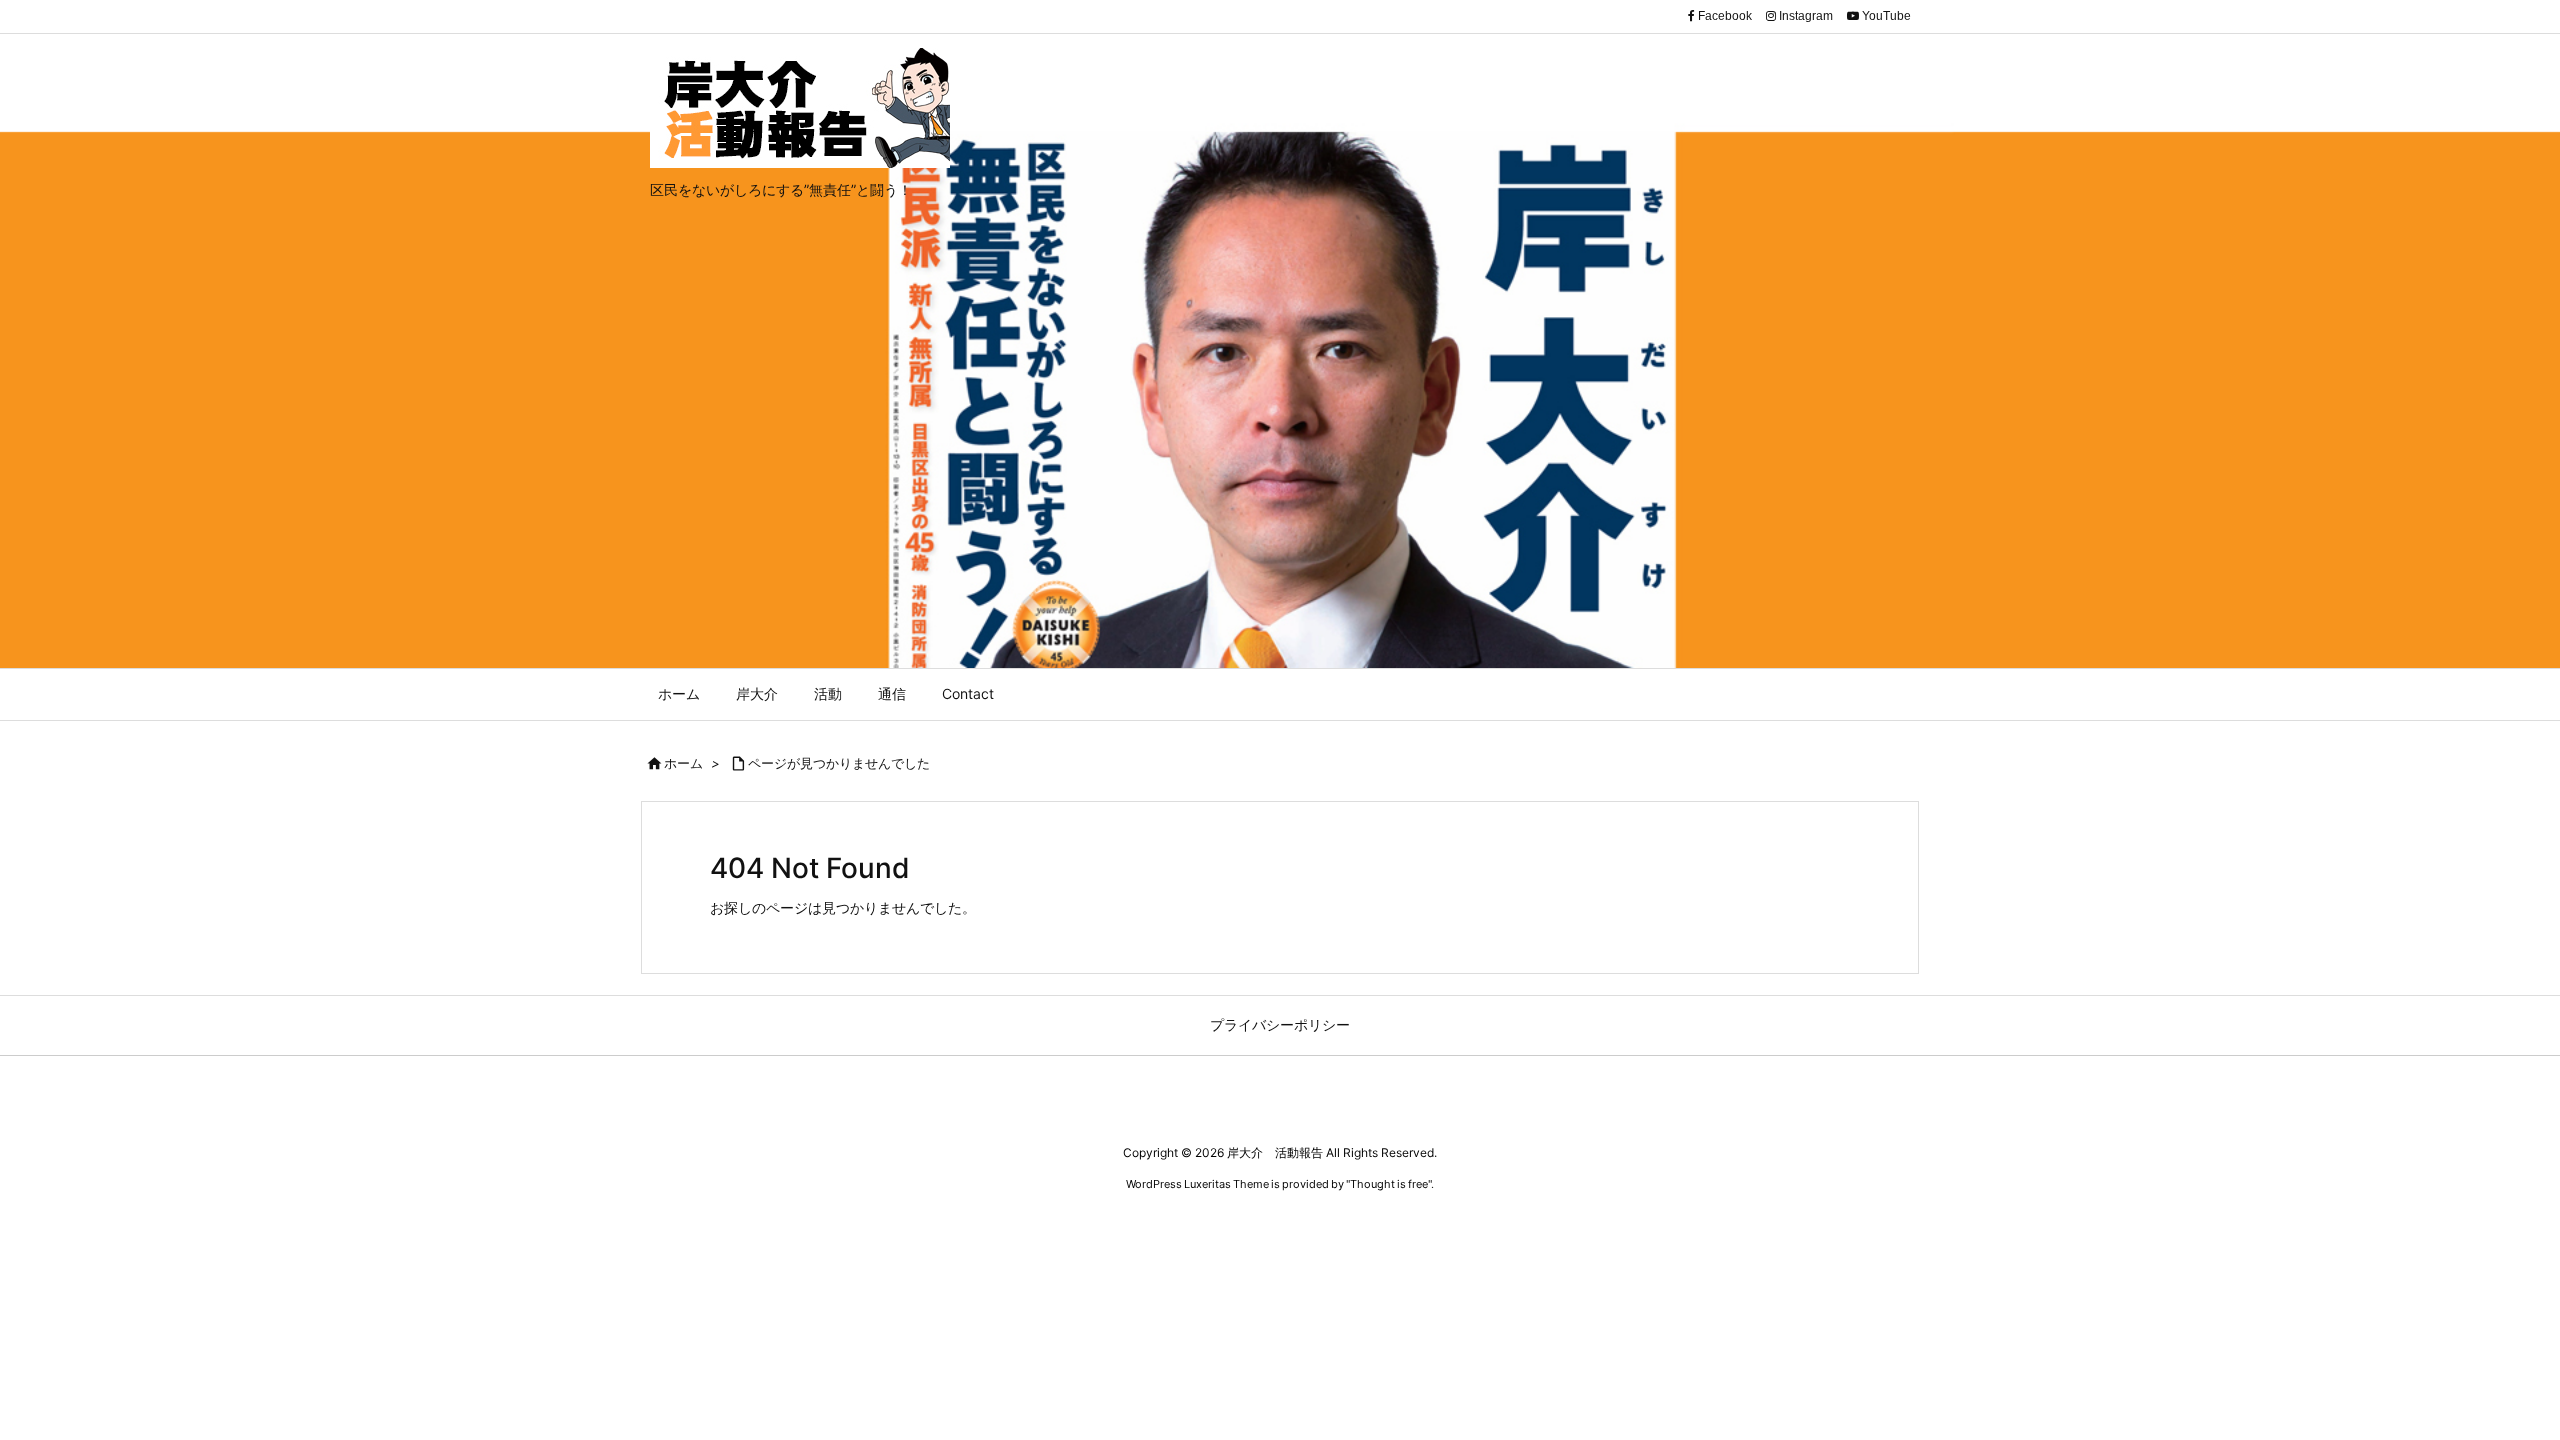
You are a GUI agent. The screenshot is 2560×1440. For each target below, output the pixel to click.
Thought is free (1389, 1184)
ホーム (683, 763)
